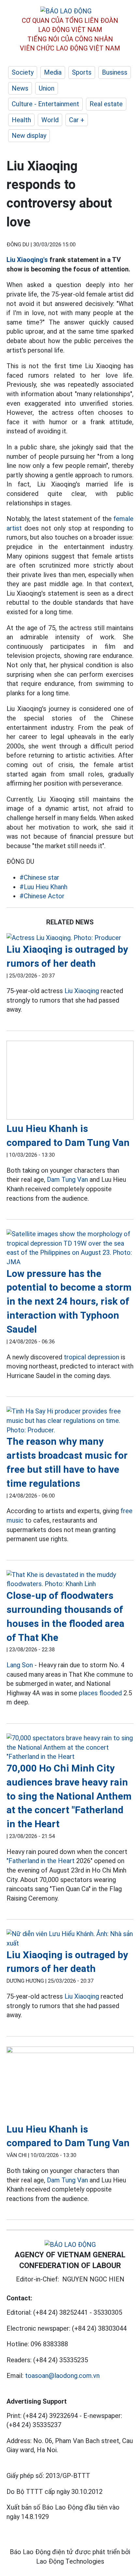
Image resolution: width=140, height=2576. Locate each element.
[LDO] (70, 938)
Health (21, 120)
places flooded (100, 1693)
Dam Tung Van (67, 1179)
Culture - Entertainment (45, 104)
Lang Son (20, 1665)
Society (23, 72)
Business (115, 72)
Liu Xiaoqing (82, 991)
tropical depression (91, 1357)
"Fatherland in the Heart (41, 1861)
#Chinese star (39, 877)
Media (53, 72)
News (20, 88)
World (50, 120)
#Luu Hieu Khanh (43, 887)
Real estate (106, 104)
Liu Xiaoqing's (27, 260)
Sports (82, 72)
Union (47, 88)
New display (29, 136)
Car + (77, 120)
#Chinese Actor (42, 896)
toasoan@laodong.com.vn (62, 2376)
